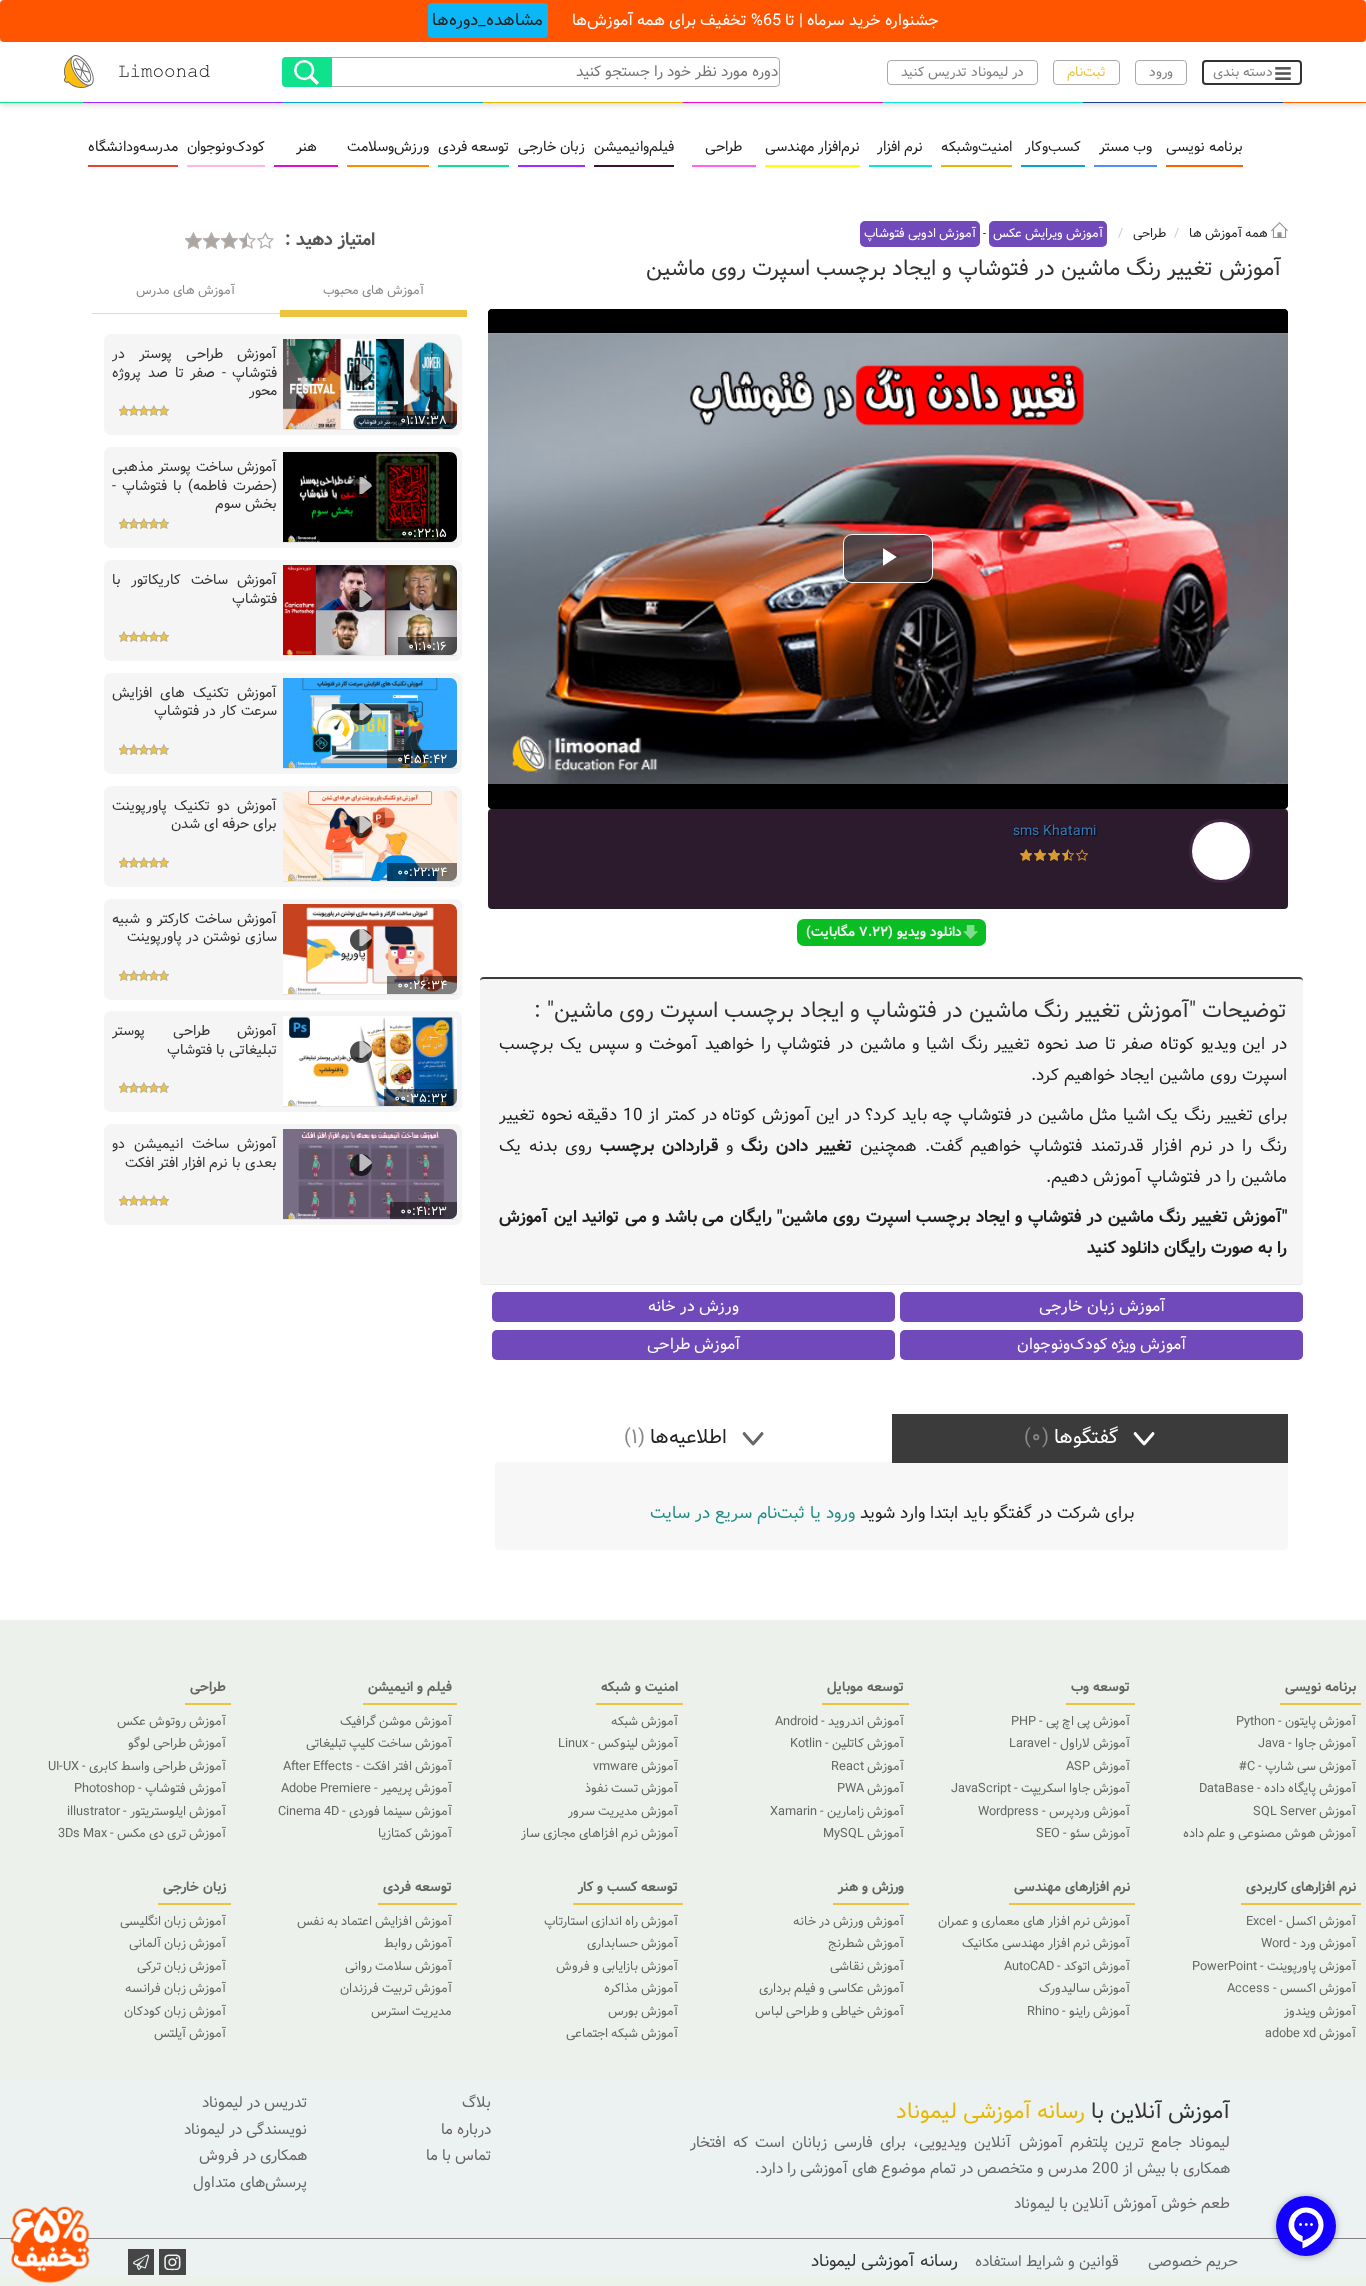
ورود (1161, 72)
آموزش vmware (635, 1767)
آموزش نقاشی (867, 1967)
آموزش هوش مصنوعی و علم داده (1269, 1834)
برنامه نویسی (1204, 148)
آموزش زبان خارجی (1102, 1306)
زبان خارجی (551, 148)
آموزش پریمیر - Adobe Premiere (366, 1789)
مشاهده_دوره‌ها (487, 20)
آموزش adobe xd (1310, 2034)
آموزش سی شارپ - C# (1297, 1767)
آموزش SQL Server (1304, 1812)
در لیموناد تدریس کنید (962, 72)
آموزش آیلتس (190, 2034)
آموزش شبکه (644, 1722)
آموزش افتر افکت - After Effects (367, 1767)
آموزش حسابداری (632, 1944)
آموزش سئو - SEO (1083, 1834)
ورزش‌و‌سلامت (388, 148)
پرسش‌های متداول (250, 2183)
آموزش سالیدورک (1084, 1989)
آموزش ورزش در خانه (848, 1922)
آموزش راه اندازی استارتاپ (611, 1922)
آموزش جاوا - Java (1307, 1744)
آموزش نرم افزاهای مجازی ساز (599, 1834)
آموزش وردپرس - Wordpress (1054, 1812)
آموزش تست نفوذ (631, 1789)
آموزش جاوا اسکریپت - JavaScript (1040, 1789)
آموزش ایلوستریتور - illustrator (146, 1812)
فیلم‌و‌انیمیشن (634, 148)
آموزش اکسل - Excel (1301, 1922)
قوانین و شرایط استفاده (1047, 2262)
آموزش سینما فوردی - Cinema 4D (365, 1812)
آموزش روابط (418, 1944)
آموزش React (867, 1767)
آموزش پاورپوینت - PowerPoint (1274, 1967)
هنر (306, 148)
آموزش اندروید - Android (839, 1722)
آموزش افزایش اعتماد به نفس (374, 1922)
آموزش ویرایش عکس (1048, 234)
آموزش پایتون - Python (1296, 1722)
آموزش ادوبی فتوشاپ (920, 234)
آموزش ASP (1098, 1767)
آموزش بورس (643, 2012)
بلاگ (476, 2103)
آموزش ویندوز (1320, 2012)
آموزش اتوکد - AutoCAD (1067, 1967)
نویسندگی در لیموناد (245, 2130)
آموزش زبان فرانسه (175, 1989)
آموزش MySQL (863, 1834)
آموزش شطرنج (866, 1944)
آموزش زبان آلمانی (177, 1944)
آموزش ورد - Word (1308, 1944)
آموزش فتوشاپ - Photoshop (150, 1789)
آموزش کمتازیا (415, 1834)
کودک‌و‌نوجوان (226, 148)
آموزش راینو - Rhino (1078, 2012)
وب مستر (1125, 148)
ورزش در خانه (693, 1306)
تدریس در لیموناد (254, 2103)
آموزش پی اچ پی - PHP (1070, 1722)
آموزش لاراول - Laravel (1069, 1744)
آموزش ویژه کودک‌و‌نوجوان (1101, 1344)
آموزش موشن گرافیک (396, 1722)
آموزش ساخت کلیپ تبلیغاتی (379, 1744)
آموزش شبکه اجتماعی (622, 2034)
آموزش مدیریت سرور (623, 1812)
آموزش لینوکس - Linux (618, 1744)
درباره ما (466, 2130)
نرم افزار (900, 148)
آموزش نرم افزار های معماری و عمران (1034, 1922)
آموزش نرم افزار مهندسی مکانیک (1046, 1944)
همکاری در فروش (253, 2156)
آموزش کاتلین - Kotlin (847, 1744)
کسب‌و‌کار (1053, 148)
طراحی (723, 148)
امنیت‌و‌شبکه (976, 148)
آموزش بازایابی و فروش (617, 1967)
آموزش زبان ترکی (181, 1967)
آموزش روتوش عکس (171, 1722)
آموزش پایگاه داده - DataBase (1277, 1789)
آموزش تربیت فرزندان (396, 1989)
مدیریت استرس (411, 2012)
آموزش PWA (870, 1789)
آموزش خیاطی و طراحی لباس (829, 2012)
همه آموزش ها (1230, 234)
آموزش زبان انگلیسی (173, 1922)
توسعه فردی (473, 148)
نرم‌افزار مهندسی (812, 148)
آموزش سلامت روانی (398, 1967)
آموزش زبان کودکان (175, 2012)
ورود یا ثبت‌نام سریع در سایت (752, 1513)
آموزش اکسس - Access (1291, 1989)
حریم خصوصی (1193, 2262)
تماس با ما (458, 2156)
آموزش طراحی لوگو (177, 1744)
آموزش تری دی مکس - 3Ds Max (142, 1834)
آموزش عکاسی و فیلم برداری (831, 1989)
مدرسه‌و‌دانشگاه (133, 148)
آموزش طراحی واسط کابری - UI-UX (137, 1767)
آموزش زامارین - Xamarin (837, 1812)
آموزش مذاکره (641, 1989)
